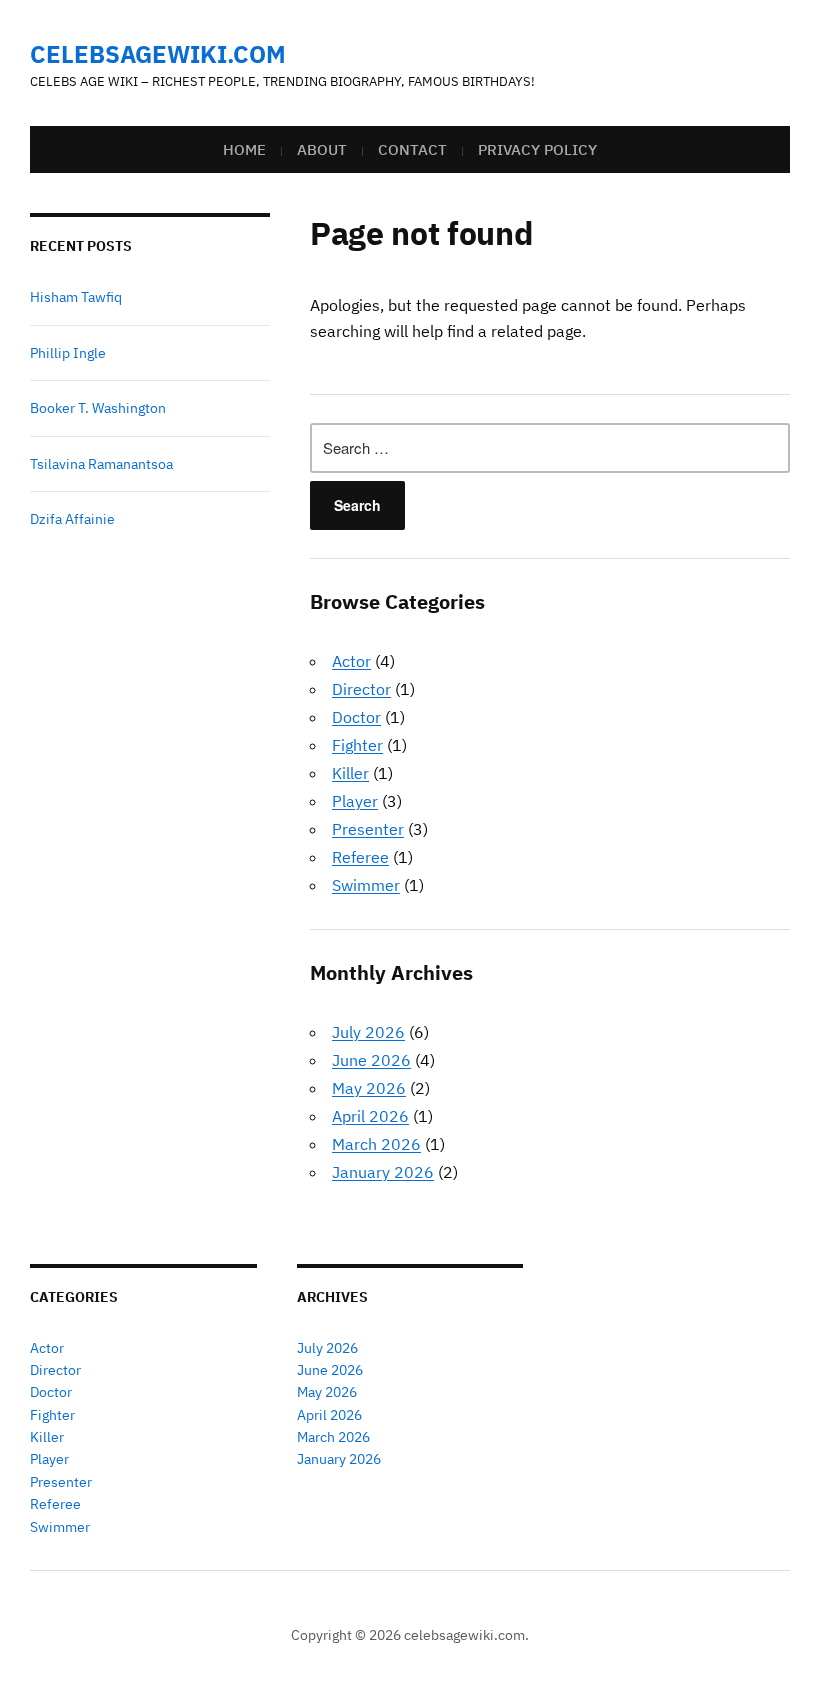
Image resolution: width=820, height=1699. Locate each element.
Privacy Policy (537, 149)
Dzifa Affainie (72, 519)
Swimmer (366, 885)
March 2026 (376, 1144)
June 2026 (371, 1060)
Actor (351, 661)
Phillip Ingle (68, 353)
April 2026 (370, 1116)
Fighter (357, 745)
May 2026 (369, 1088)
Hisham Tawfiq (76, 297)
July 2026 (368, 1032)
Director (361, 689)
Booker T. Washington (98, 408)
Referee (360, 857)
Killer (350, 773)
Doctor (356, 717)
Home (244, 149)
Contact (412, 149)
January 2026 (383, 1172)
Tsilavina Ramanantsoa (101, 464)
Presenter (368, 829)
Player (355, 801)
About (322, 149)
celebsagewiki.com (158, 54)
